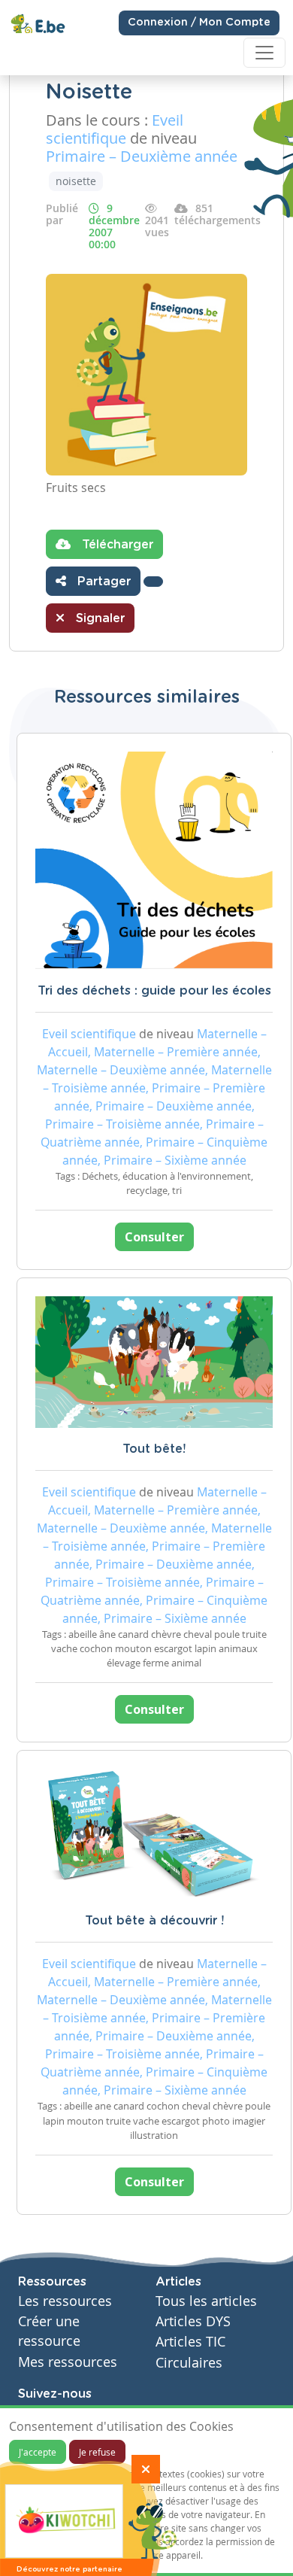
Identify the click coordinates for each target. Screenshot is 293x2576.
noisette (76, 181)
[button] (153, 582)
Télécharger (116, 545)
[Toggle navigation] (264, 53)
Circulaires (189, 2363)
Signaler (98, 618)
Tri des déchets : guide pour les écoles (154, 991)
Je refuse (97, 2452)
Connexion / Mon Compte (199, 23)
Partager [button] (102, 582)
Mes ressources (68, 2362)
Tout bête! (154, 1449)
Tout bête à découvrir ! (154, 1921)
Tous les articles (206, 2301)
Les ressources (65, 2301)
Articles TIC (190, 2342)
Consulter (154, 1237)
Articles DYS (193, 2321)
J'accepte (38, 2452)
